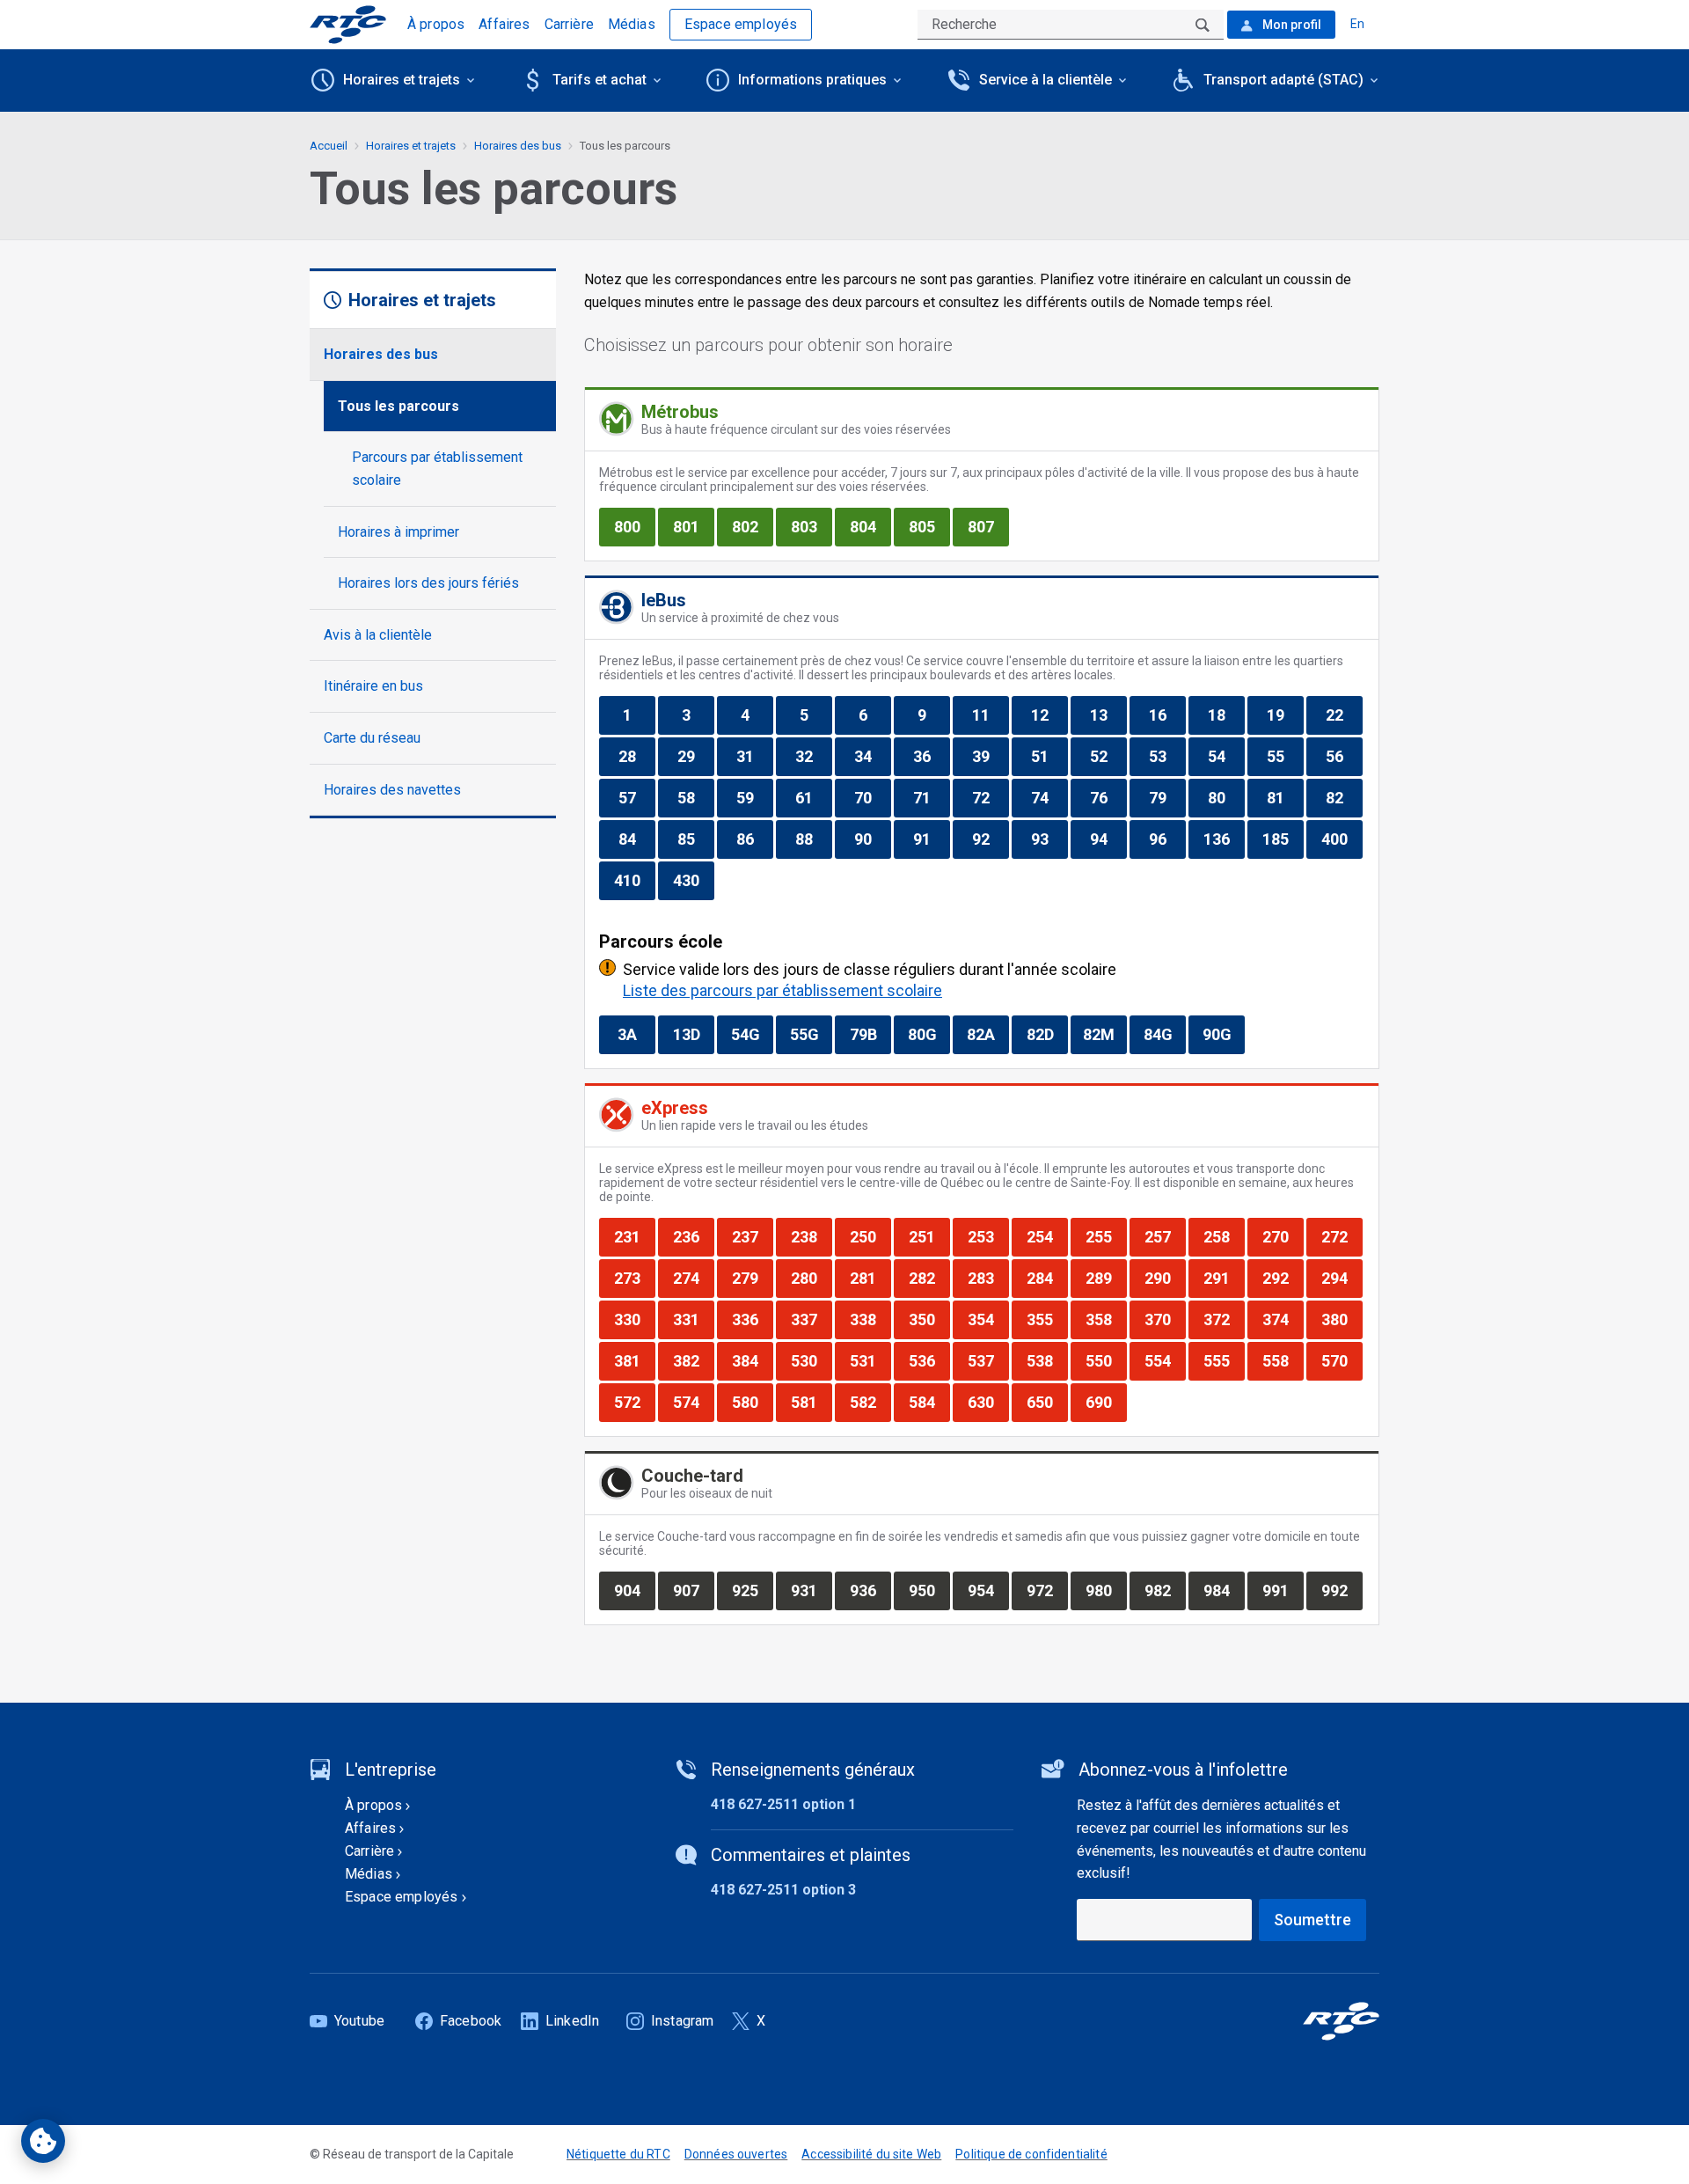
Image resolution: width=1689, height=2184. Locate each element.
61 (813, 797)
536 (929, 1360)
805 (929, 526)
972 (1047, 1590)
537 (988, 1360)
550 (1106, 1360)
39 (990, 756)
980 (1106, 1590)
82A (987, 1034)
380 (1342, 1319)
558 (1283, 1360)
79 (1167, 797)
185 (1283, 839)
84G (1164, 1034)
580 (752, 1402)
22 (1344, 715)
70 (872, 797)
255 (1106, 1236)
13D (693, 1034)
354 (988, 1319)
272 (1342, 1236)
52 (1108, 756)
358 (1106, 1319)
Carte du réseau (372, 738)
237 (752, 1236)
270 (1283, 1236)
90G (1223, 1034)
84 (636, 839)
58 (695, 797)
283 (988, 1278)
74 (1049, 797)
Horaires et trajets (411, 146)
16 (1167, 715)
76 (1108, 797)
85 (695, 839)
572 (634, 1402)
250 (870, 1236)
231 (634, 1236)
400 (1342, 839)
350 (929, 1319)
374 (1283, 1319)
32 (813, 756)
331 (693, 1319)
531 (870, 1360)
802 (752, 526)
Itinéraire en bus (373, 686)
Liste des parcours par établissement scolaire (782, 990)
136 (1224, 839)
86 (754, 839)
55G (811, 1034)
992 (1342, 1590)
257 (1165, 1236)
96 (1167, 839)
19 (1285, 715)
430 (693, 880)
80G (929, 1034)
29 (695, 756)
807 (988, 526)
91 (931, 839)
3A (636, 1034)
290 (1165, 1278)
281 (870, 1278)
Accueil (329, 146)
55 (1285, 756)
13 (1108, 715)
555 (1224, 1360)
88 (813, 839)
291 (1224, 1278)
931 (811, 1590)
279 (752, 1278)
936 (870, 1590)
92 (990, 839)
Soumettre (1312, 1920)
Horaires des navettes (392, 790)
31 (754, 756)
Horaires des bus (381, 354)
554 (1165, 1360)
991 (1283, 1590)
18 (1226, 715)
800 (634, 526)
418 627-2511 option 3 (783, 1890)
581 (811, 1402)
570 (1342, 1360)
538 (1047, 1360)
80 (1226, 797)
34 (872, 756)
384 (752, 1360)
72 (990, 797)
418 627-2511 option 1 (783, 1804)
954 (988, 1590)
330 (634, 1319)
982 (1165, 1590)
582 (870, 1402)
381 (634, 1360)
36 (931, 756)
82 (1344, 797)
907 (693, 1590)
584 (929, 1402)
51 (1049, 756)
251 (929, 1236)
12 (1049, 715)
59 (754, 797)
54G (752, 1034)
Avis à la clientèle (378, 635)
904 (634, 1590)
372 (1224, 1319)
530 (811, 1360)
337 (811, 1319)
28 (636, 756)
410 (634, 880)
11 (990, 715)
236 (693, 1236)
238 (811, 1236)
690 (1106, 1402)
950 (929, 1590)
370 (1165, 1319)
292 (1283, 1278)
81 (1285, 797)
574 (693, 1402)
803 (811, 526)
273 (634, 1278)
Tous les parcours (398, 406)
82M (1104, 1034)
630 (988, 1402)
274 (693, 1278)
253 (988, 1236)
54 (1226, 756)
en (1357, 24)
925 (752, 1590)
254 (1047, 1236)
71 (931, 797)
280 (811, 1278)
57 (636, 797)
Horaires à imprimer (398, 532)
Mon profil (1291, 25)
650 (1047, 1402)
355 (1047, 1319)
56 (1344, 756)
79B (870, 1034)
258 (1224, 1236)
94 (1108, 839)
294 (1342, 1278)
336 (752, 1319)
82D (1047, 1034)
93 (1049, 839)
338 (870, 1319)
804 (870, 526)
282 (929, 1278)
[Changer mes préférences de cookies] (43, 2141)
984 (1224, 1590)
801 (693, 526)
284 (1047, 1278)
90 (872, 839)
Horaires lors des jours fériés (428, 583)
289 (1106, 1278)
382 (693, 1360)
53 (1167, 756)
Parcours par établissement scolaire (437, 469)
